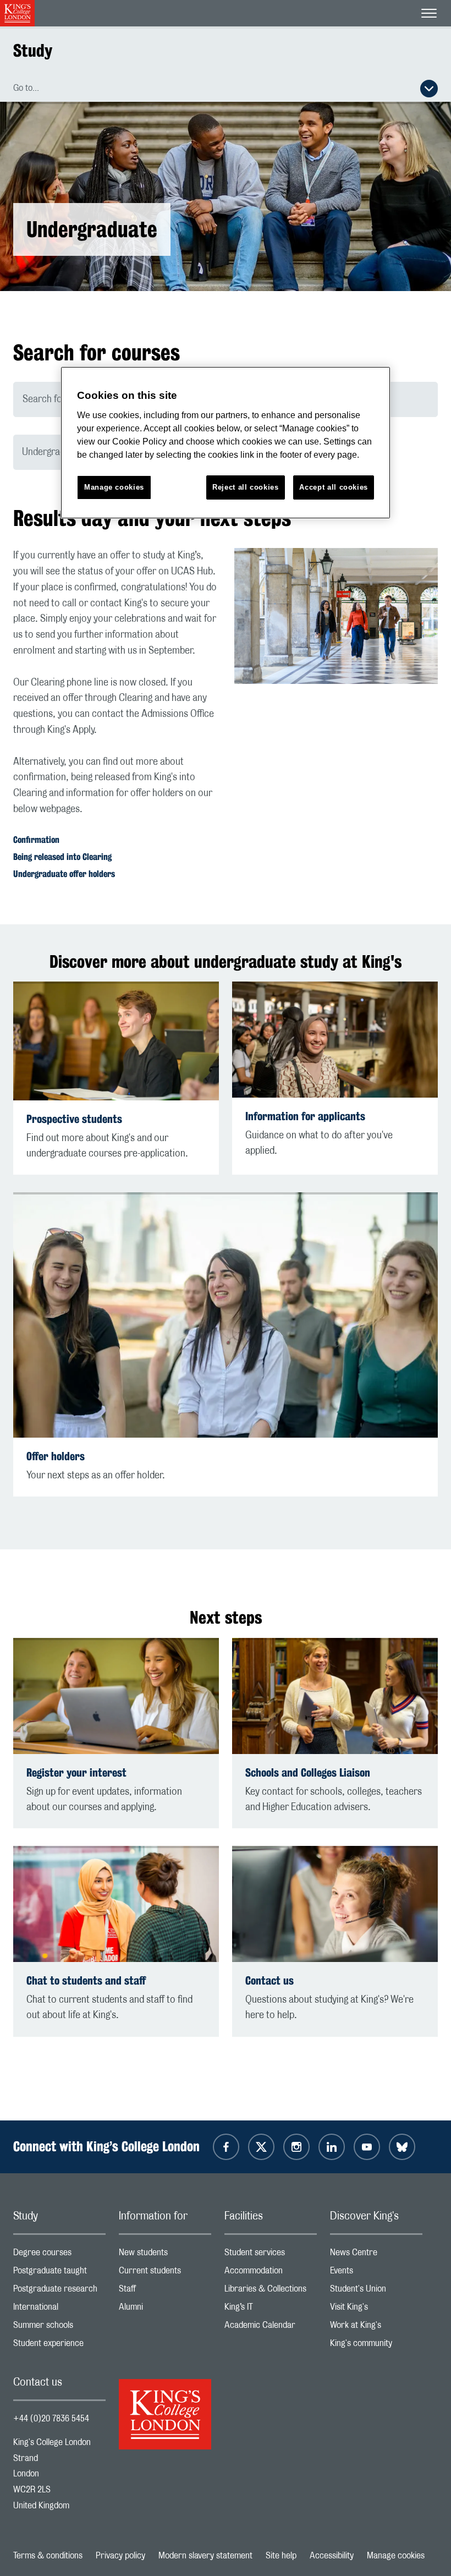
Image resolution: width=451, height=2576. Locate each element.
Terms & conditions (48, 2556)
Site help (281, 2556)
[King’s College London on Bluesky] (402, 2147)
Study (33, 50)
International (59, 2309)
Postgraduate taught (59, 2273)
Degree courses (59, 2255)
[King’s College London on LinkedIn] (332, 2147)
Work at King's (376, 2328)
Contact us (269, 1980)
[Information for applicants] (335, 1040)
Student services (271, 2255)
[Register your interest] (116, 1696)
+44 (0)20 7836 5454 (51, 2419)
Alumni (165, 2309)
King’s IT (271, 2309)
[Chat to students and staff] (116, 1904)
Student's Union (376, 2291)
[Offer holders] (226, 1315)
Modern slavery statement (205, 2556)
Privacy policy (120, 2556)
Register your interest (76, 1772)
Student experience (59, 2346)
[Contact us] (335, 1904)
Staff (165, 2291)
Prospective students (74, 1119)
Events (376, 2273)
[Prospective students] (116, 1041)
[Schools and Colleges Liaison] (335, 1696)
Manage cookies (396, 2556)
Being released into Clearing (62, 857)
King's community (376, 2346)
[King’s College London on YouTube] (367, 2147)
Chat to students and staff (86, 1980)
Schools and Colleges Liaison (308, 1772)
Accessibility (332, 2556)
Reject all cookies (246, 487)
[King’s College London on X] (261, 2147)
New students (165, 2255)
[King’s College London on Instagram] (296, 2147)
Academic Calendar (271, 2328)
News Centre (376, 2255)
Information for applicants (305, 1116)
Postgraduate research (59, 2291)
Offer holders (56, 1456)
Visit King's (376, 2309)
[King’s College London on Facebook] (226, 2147)
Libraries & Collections (271, 2291)
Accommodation (271, 2273)
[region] (226, 443)
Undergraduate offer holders (64, 874)
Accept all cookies (334, 487)
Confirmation (36, 840)
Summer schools (59, 2328)
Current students (165, 2273)
